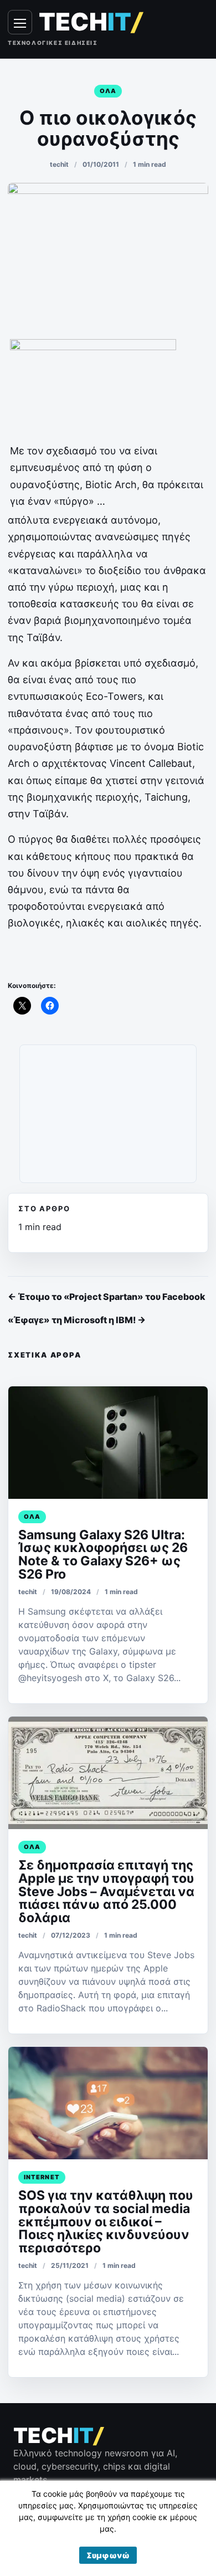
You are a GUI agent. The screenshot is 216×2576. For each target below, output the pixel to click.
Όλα (108, 91)
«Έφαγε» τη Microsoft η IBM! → (77, 1320)
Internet (42, 2177)
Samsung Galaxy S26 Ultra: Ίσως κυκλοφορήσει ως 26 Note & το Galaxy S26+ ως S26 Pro (103, 1555)
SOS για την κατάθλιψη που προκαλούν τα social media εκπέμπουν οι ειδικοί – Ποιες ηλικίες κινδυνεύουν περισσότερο (106, 2222)
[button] (108, 2555)
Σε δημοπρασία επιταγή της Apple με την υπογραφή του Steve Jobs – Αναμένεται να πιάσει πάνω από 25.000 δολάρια (106, 1892)
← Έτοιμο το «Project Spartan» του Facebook (107, 1297)
